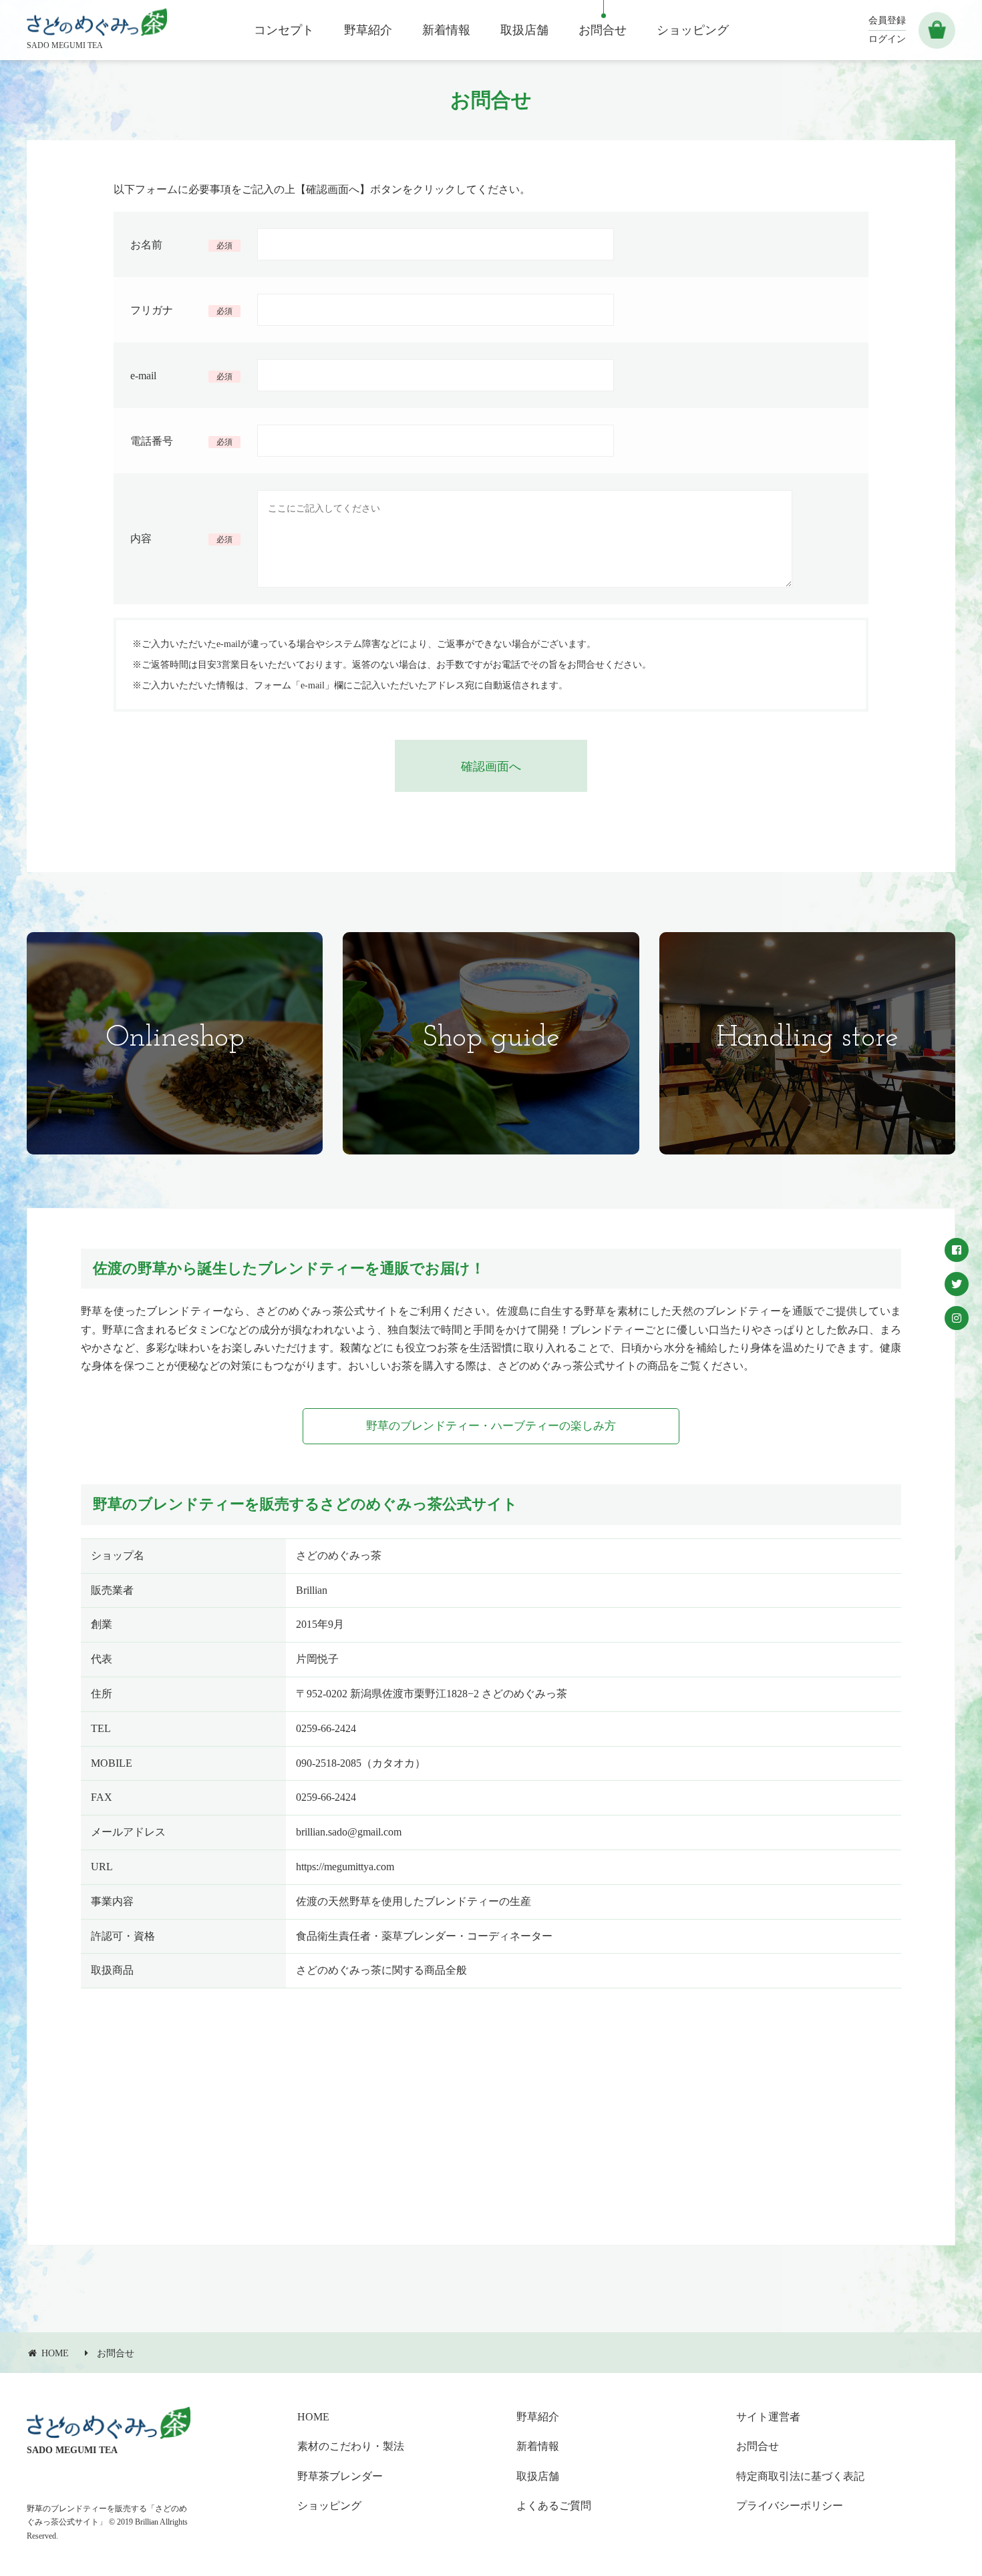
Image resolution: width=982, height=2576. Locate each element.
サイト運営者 (768, 2417)
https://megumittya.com (345, 1867)
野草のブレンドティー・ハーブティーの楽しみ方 (491, 1426)
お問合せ (116, 2353)
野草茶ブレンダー (340, 2476)
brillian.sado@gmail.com (349, 1832)
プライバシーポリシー (790, 2506)
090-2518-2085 (329, 1763)
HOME (313, 2417)
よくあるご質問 (554, 2506)
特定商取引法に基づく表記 (800, 2476)
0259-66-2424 (326, 1728)
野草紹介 (538, 2417)
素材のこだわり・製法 (351, 2446)
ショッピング (329, 2506)
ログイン (887, 39)
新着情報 (538, 2446)
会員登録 (887, 20)
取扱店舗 (538, 2476)
